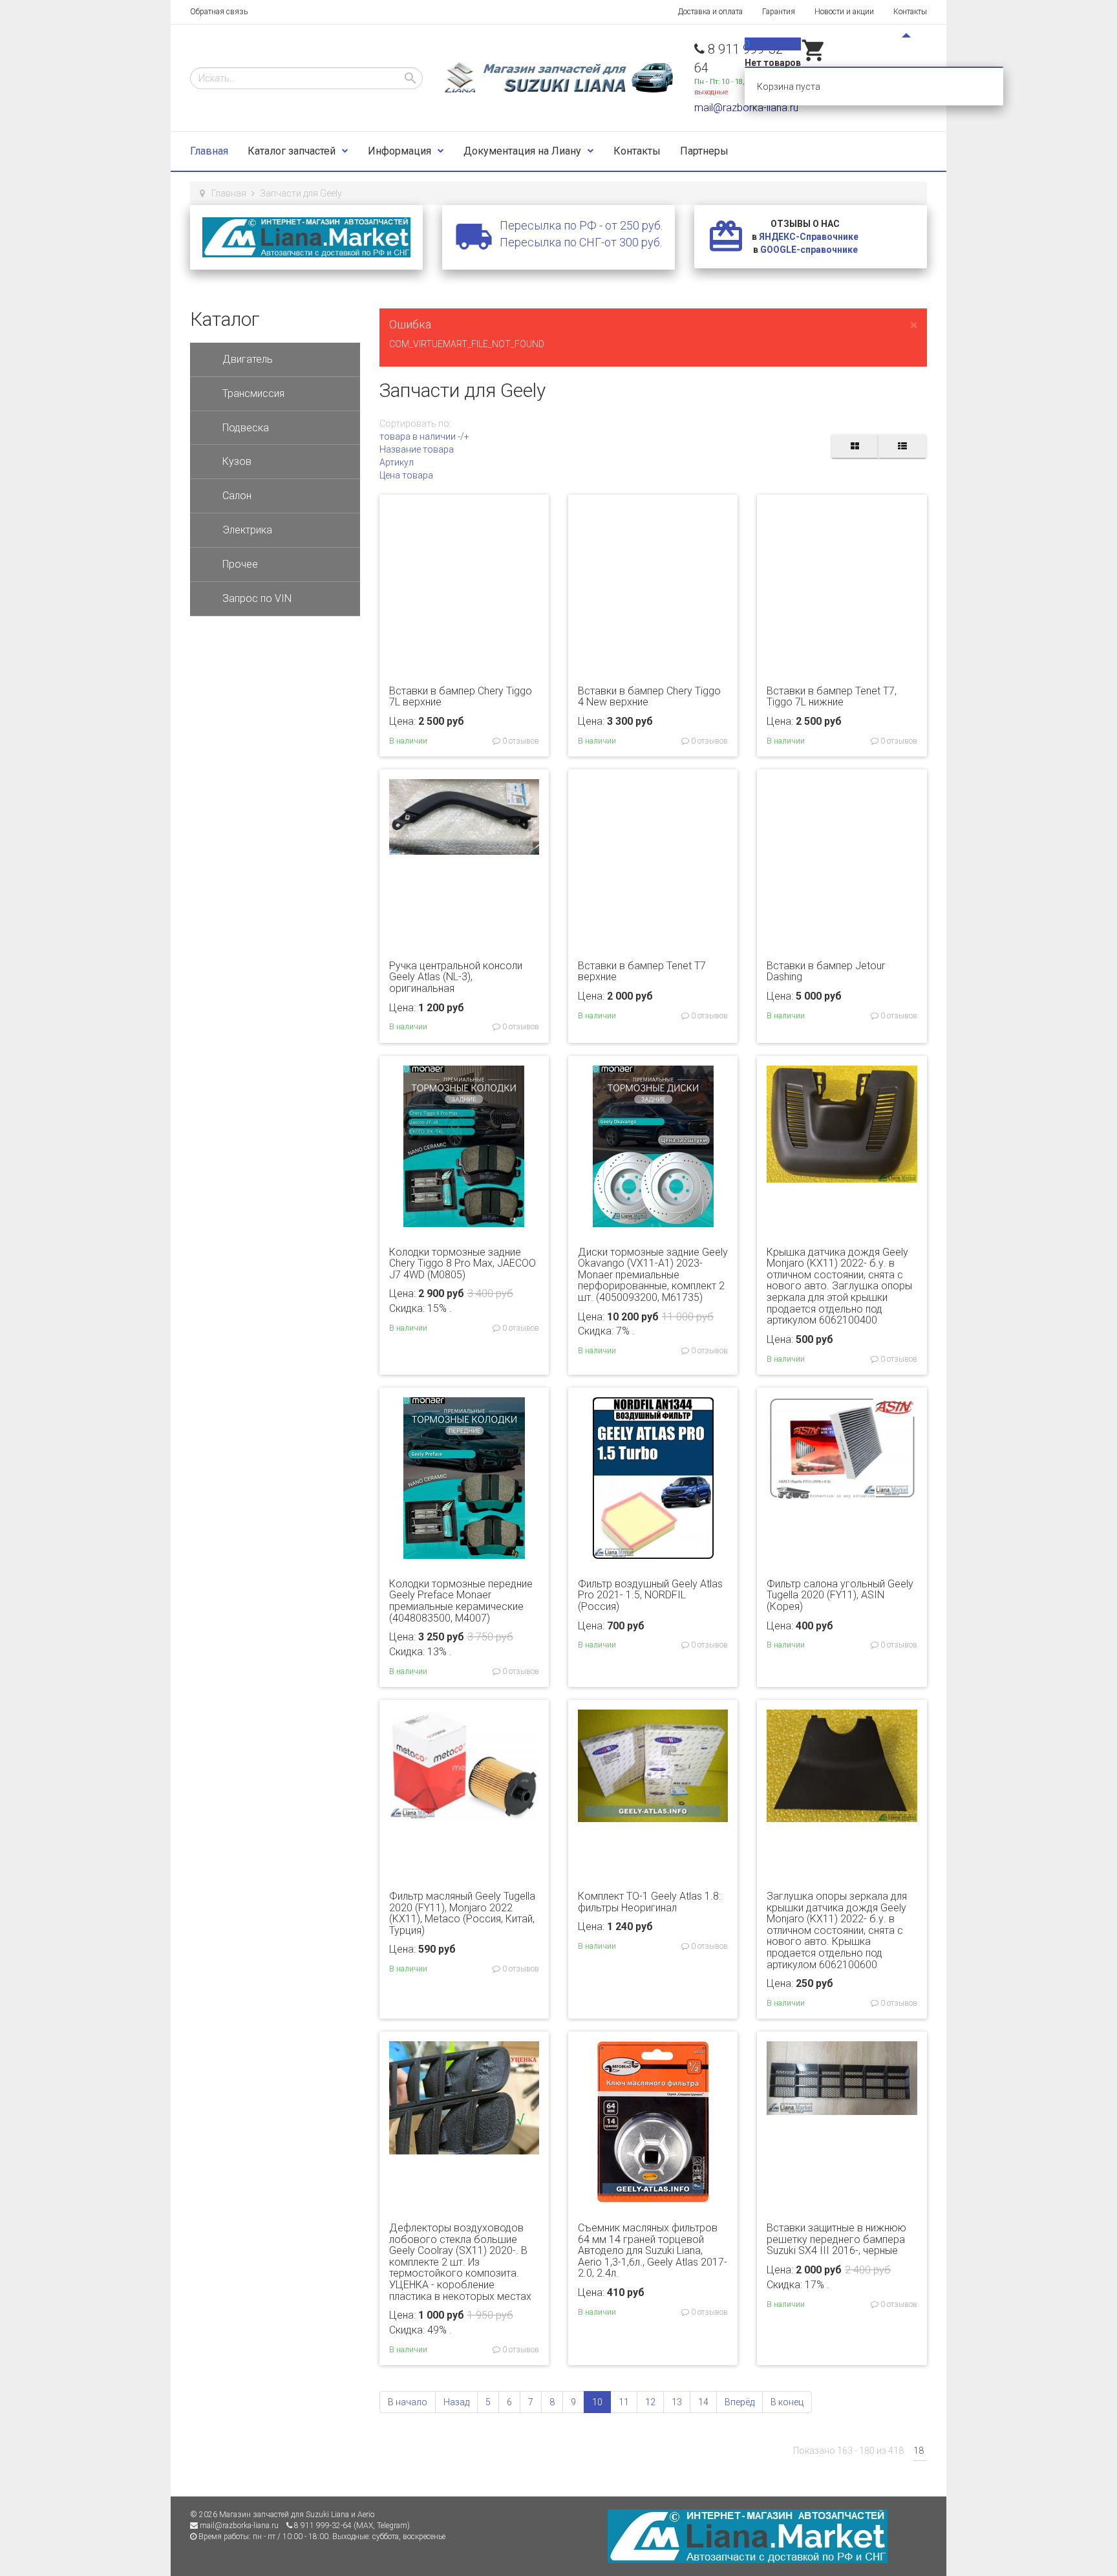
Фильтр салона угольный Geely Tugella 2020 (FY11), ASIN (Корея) (840, 1595)
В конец (787, 2402)
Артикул (397, 462)
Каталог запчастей (292, 151)
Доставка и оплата (710, 12)
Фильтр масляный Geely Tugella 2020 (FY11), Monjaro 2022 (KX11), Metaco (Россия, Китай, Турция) (462, 1913)
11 (624, 2402)
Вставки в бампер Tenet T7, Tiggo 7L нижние (832, 697)
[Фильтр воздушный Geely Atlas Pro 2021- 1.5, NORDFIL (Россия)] (653, 1477)
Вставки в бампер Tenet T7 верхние (642, 971)
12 (650, 2402)
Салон (237, 496)
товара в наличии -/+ (424, 436)
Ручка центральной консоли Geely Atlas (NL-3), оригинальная (456, 977)
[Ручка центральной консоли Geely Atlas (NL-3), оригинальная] (464, 816)
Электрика (247, 530)
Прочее (240, 564)
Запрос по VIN (257, 598)
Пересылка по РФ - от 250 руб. (581, 225)
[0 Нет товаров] (814, 60)
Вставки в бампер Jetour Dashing (826, 971)
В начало (408, 2402)
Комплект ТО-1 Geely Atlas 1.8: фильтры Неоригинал (649, 1902)
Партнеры (704, 151)
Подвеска (246, 428)
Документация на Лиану (522, 151)
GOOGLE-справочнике (809, 250)
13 (677, 2402)
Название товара (417, 449)
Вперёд (739, 2402)
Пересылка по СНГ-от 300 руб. (581, 242)
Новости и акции (844, 12)
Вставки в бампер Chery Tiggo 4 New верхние (649, 697)
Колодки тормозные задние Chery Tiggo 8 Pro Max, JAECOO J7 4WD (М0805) (463, 1263)
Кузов (237, 461)
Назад (456, 2402)
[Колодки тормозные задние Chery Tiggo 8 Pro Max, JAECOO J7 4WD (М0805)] (464, 1145)
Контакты (910, 12)
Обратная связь (219, 12)
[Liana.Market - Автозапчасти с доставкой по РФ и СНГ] (306, 237)
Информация (399, 151)
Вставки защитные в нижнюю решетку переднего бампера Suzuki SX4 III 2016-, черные (836, 2239)
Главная (209, 151)
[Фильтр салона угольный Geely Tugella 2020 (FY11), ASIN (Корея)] (842, 1447)
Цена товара (406, 475)
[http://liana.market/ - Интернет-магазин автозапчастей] (748, 2536)
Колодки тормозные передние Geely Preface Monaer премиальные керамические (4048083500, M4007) (461, 1601)
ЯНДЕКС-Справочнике (809, 237)
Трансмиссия (253, 393)
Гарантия (779, 12)
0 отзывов (520, 741)
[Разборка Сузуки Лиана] (558, 78)
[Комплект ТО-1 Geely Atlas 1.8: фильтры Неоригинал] (653, 1765)
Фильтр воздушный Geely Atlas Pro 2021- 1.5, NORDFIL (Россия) (650, 1595)
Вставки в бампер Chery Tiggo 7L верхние (461, 697)
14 (703, 2402)
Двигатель (248, 359)
